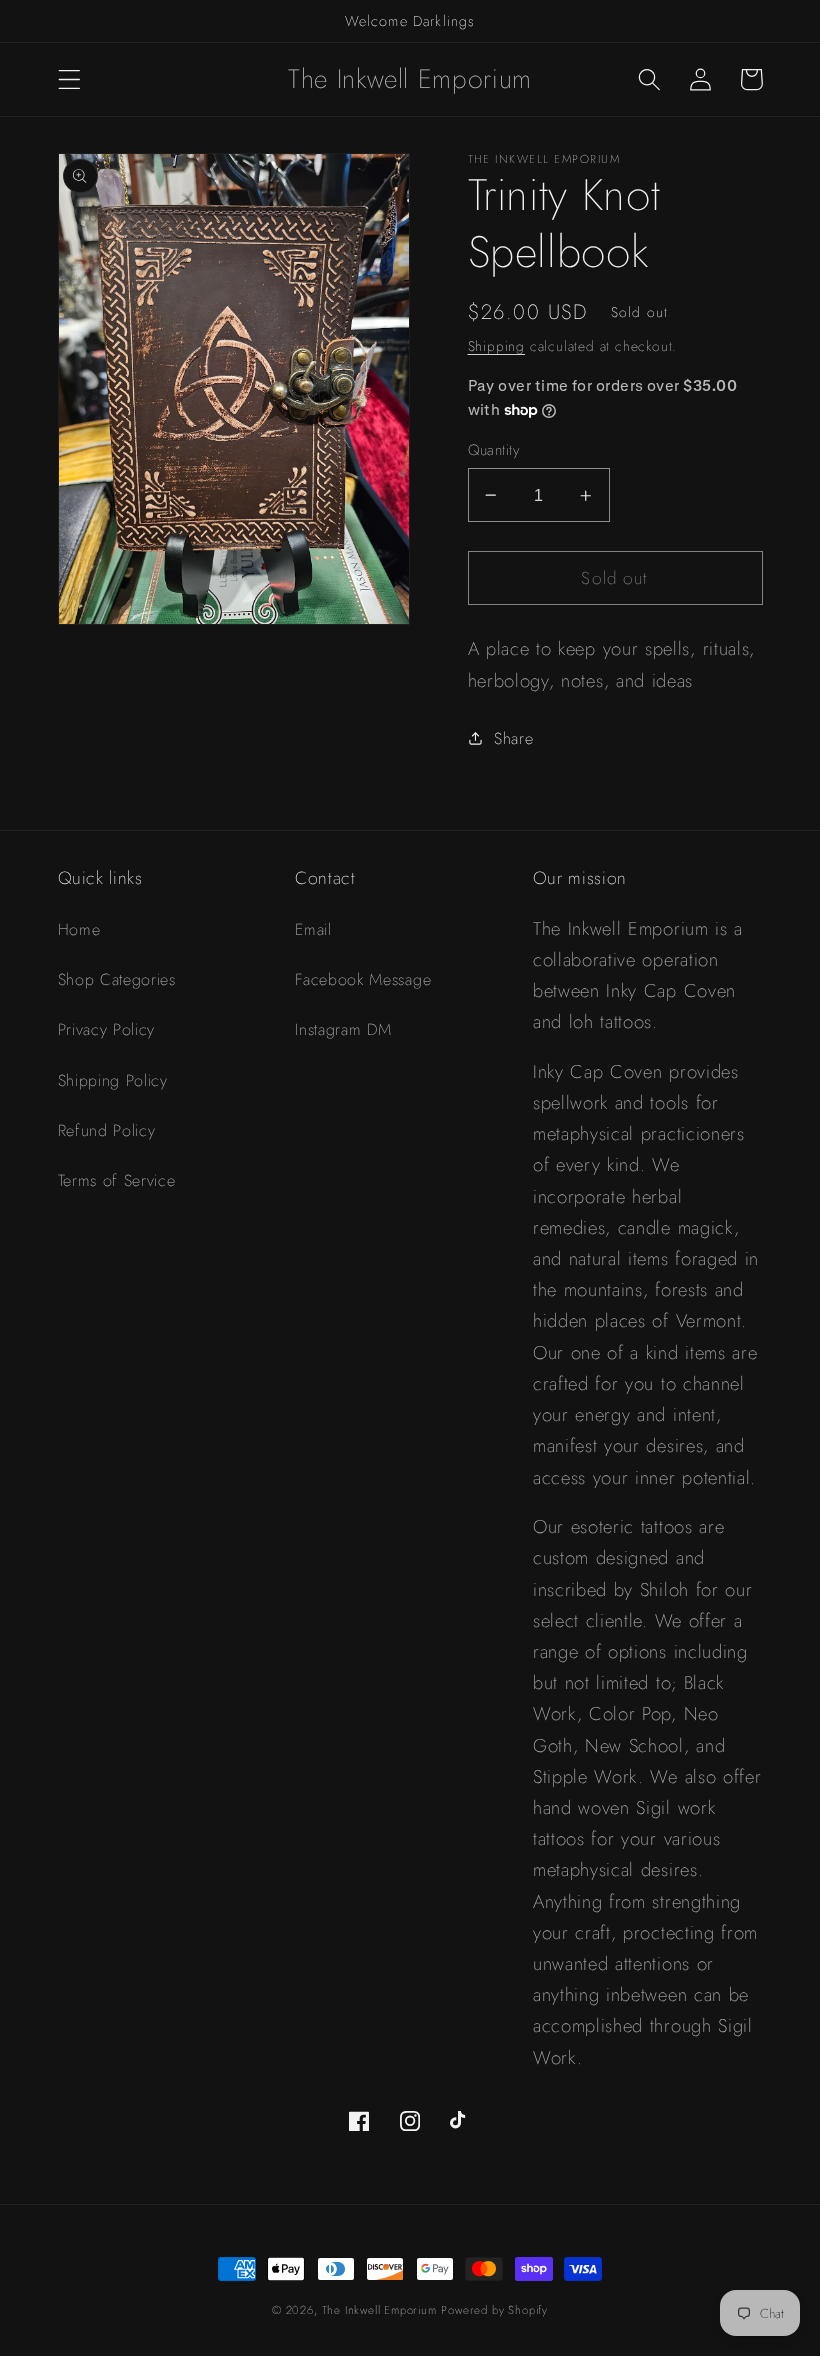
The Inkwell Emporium (379, 2310)
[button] (69, 79)
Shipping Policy (113, 1080)
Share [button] (513, 738)
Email (313, 929)
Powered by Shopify (494, 2310)
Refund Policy (107, 1130)
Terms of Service (117, 1180)
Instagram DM (343, 1029)
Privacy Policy (107, 1029)
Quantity (494, 450)
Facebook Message (363, 979)
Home (79, 929)
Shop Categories (117, 979)
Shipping (496, 346)
